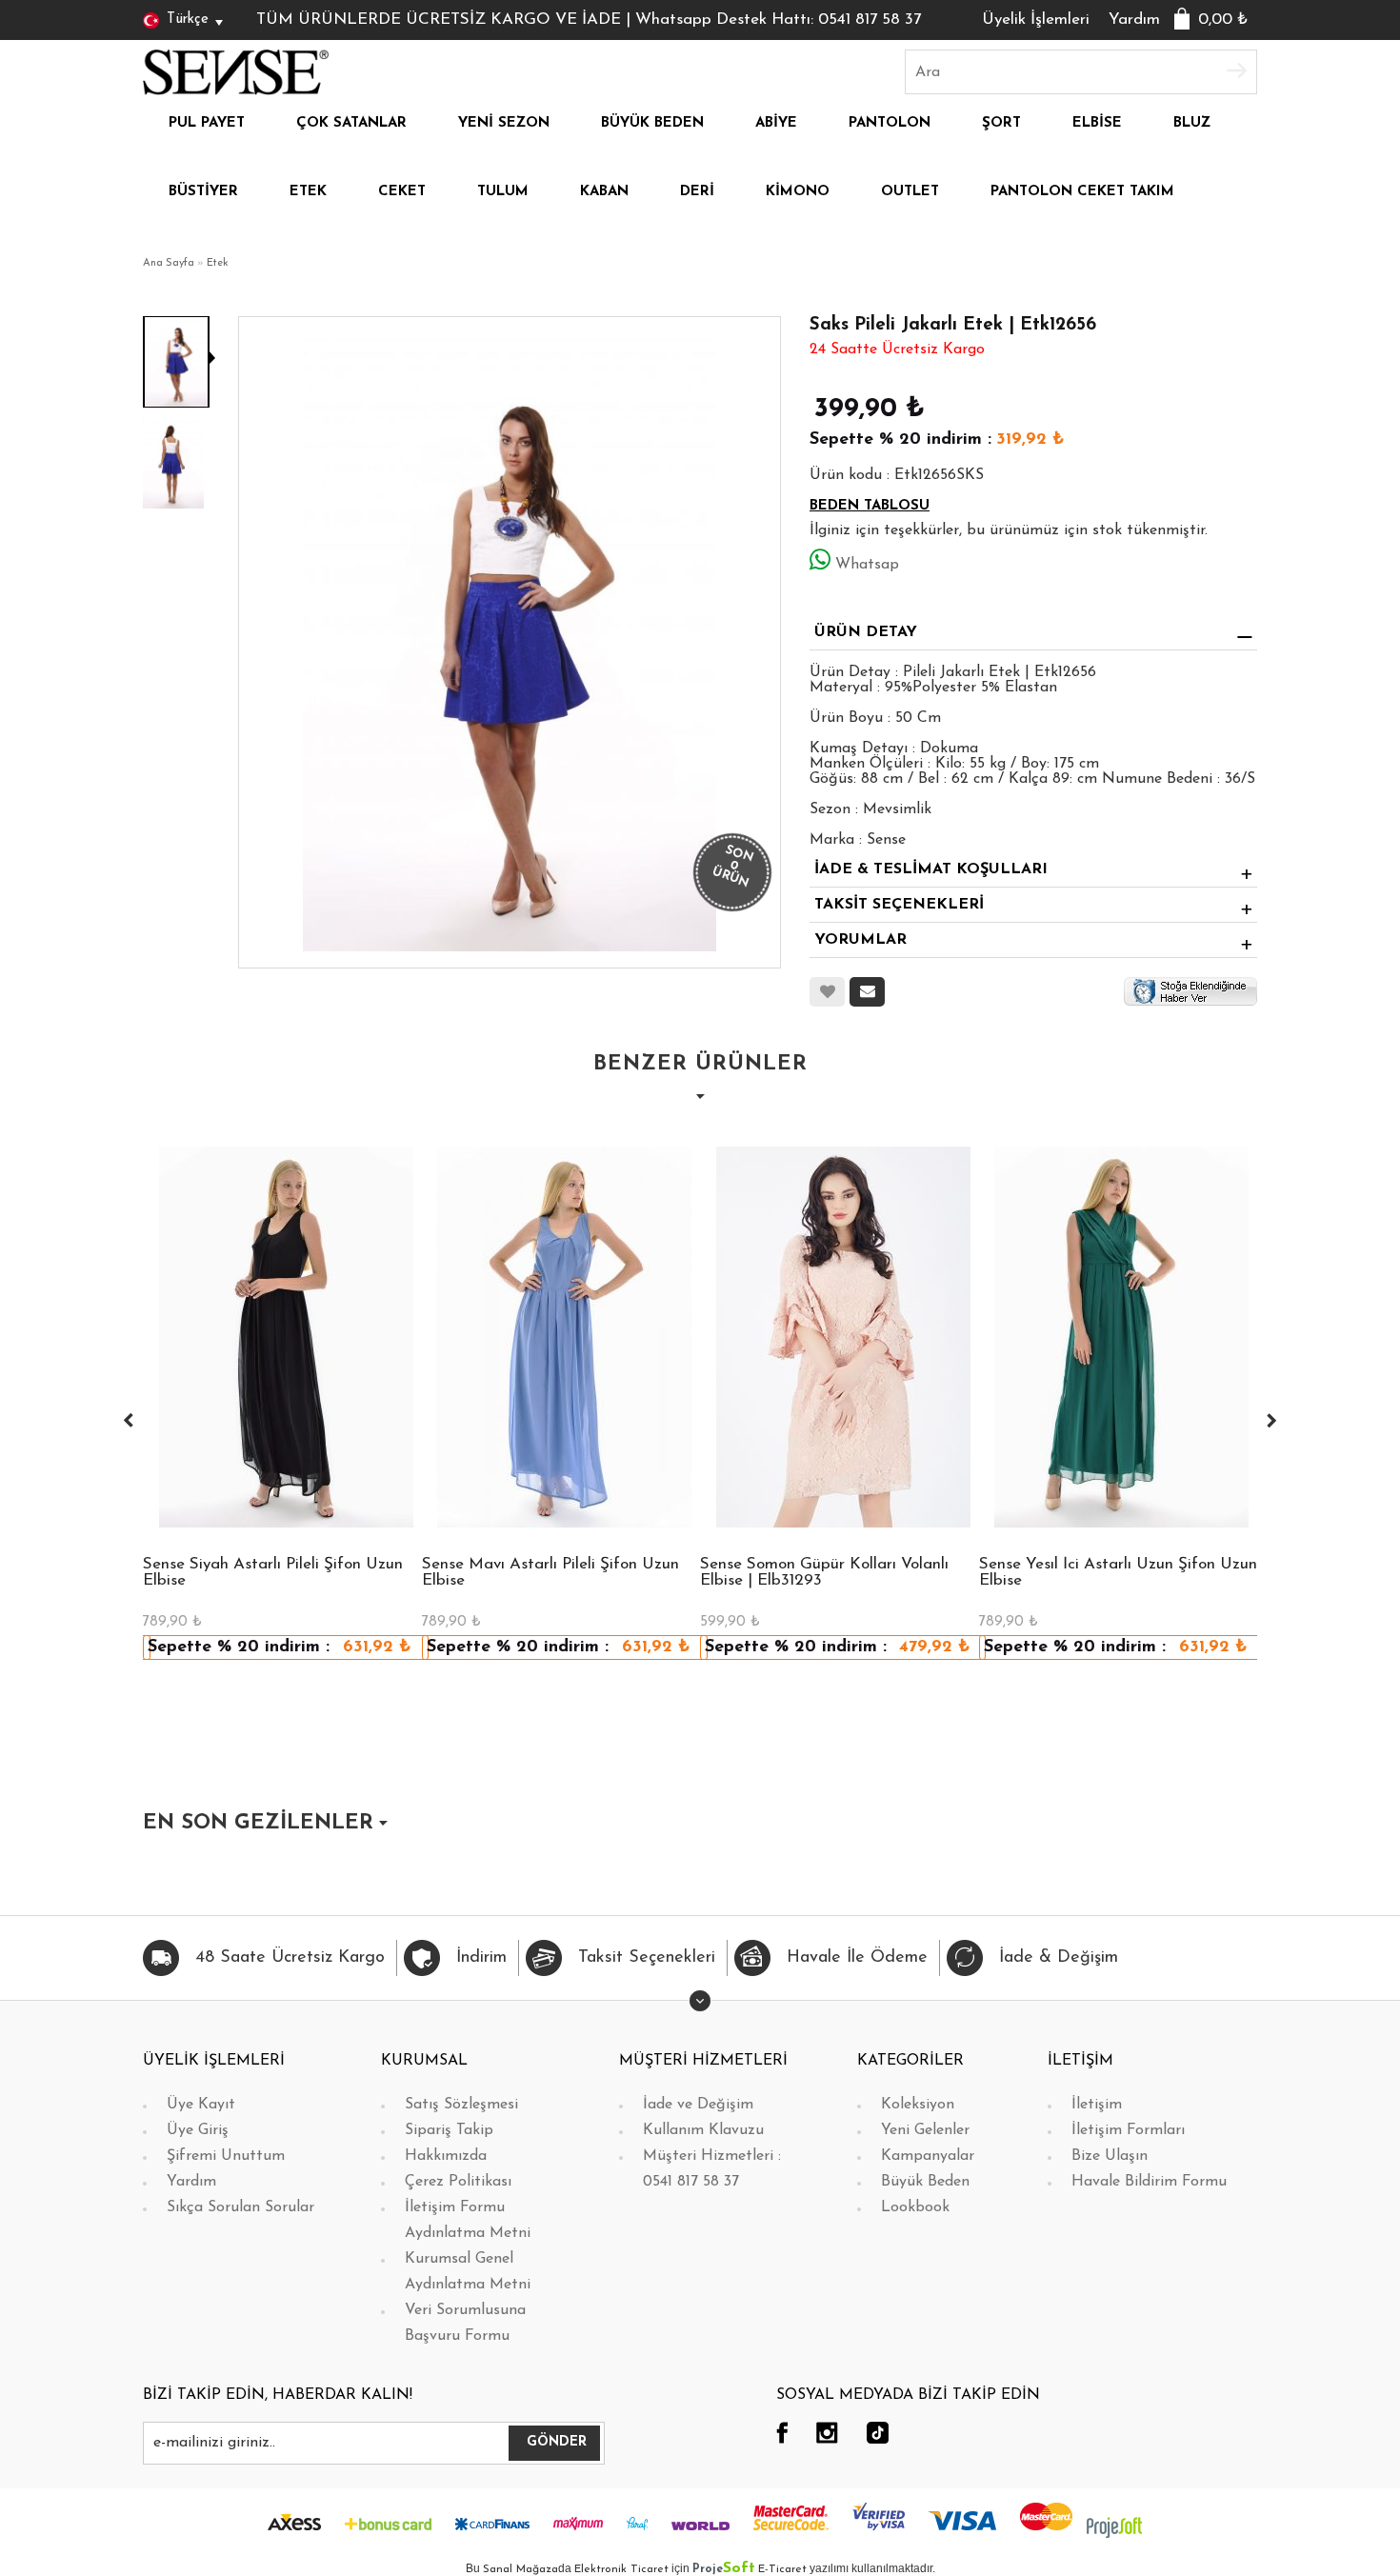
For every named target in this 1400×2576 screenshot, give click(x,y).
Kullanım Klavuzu (703, 2130)
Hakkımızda (446, 2156)
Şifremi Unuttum (226, 2156)
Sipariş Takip (449, 2130)
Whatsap (867, 565)
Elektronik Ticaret (621, 2569)
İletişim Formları (1128, 2130)
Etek (218, 263)
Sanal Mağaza (520, 2569)
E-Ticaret (782, 2569)
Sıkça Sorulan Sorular (240, 2207)
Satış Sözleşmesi (461, 2105)
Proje (724, 2569)
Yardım (1134, 20)
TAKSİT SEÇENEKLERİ (899, 905)
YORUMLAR (860, 940)
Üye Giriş (198, 2130)
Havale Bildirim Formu (1149, 2182)
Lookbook (915, 2207)
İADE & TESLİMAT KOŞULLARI (931, 869)
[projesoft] (1114, 2526)
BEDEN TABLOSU (870, 506)
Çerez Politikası (458, 2182)
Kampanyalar (928, 2156)
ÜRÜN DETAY (866, 632)
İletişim (1097, 2105)
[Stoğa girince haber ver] (1190, 990)
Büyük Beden (925, 2182)
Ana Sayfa (169, 263)
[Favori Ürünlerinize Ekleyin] (827, 992)
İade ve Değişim (698, 2105)
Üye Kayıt (201, 2105)
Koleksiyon (918, 2105)
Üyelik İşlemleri (1036, 20)
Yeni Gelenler (925, 2130)
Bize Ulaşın (1110, 2156)
